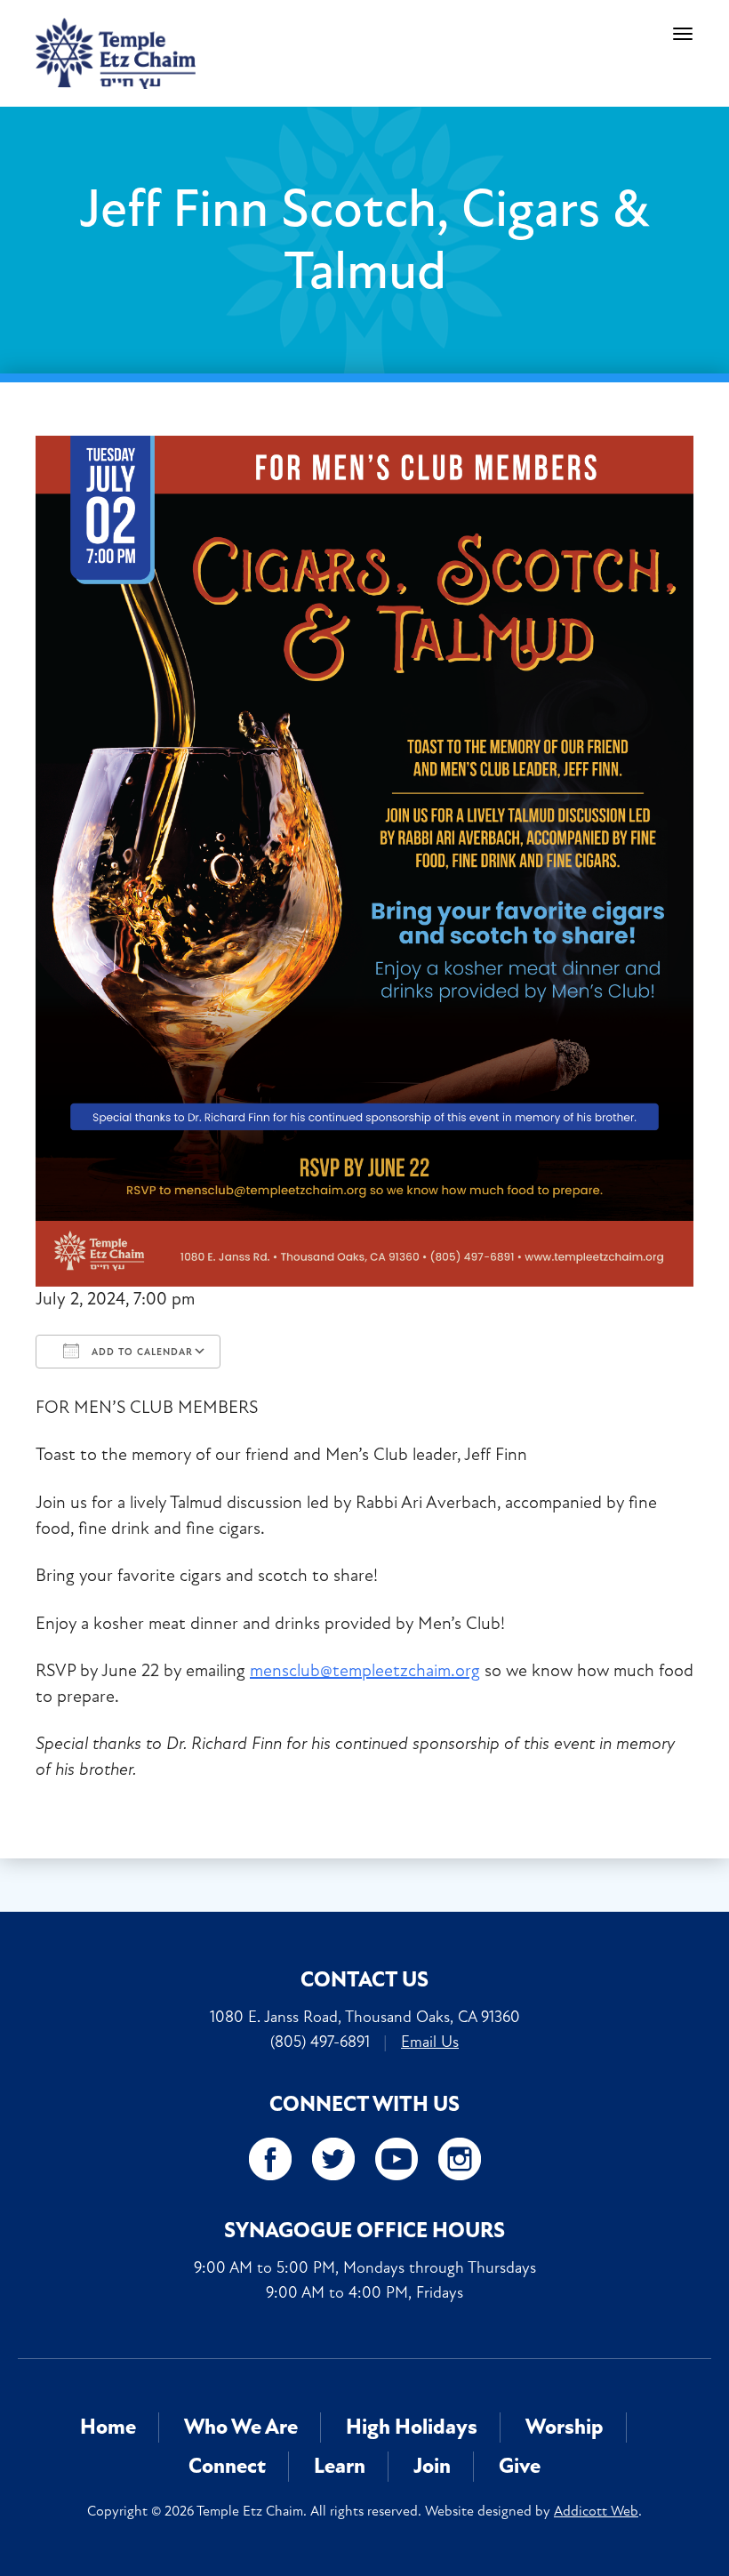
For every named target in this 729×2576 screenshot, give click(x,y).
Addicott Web (596, 2511)
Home (108, 2427)
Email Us (430, 2042)
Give (520, 2466)
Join (432, 2466)
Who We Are (241, 2427)
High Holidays (412, 2427)
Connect (227, 2466)
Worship (565, 2427)
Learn (340, 2466)
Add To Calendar (140, 1352)
